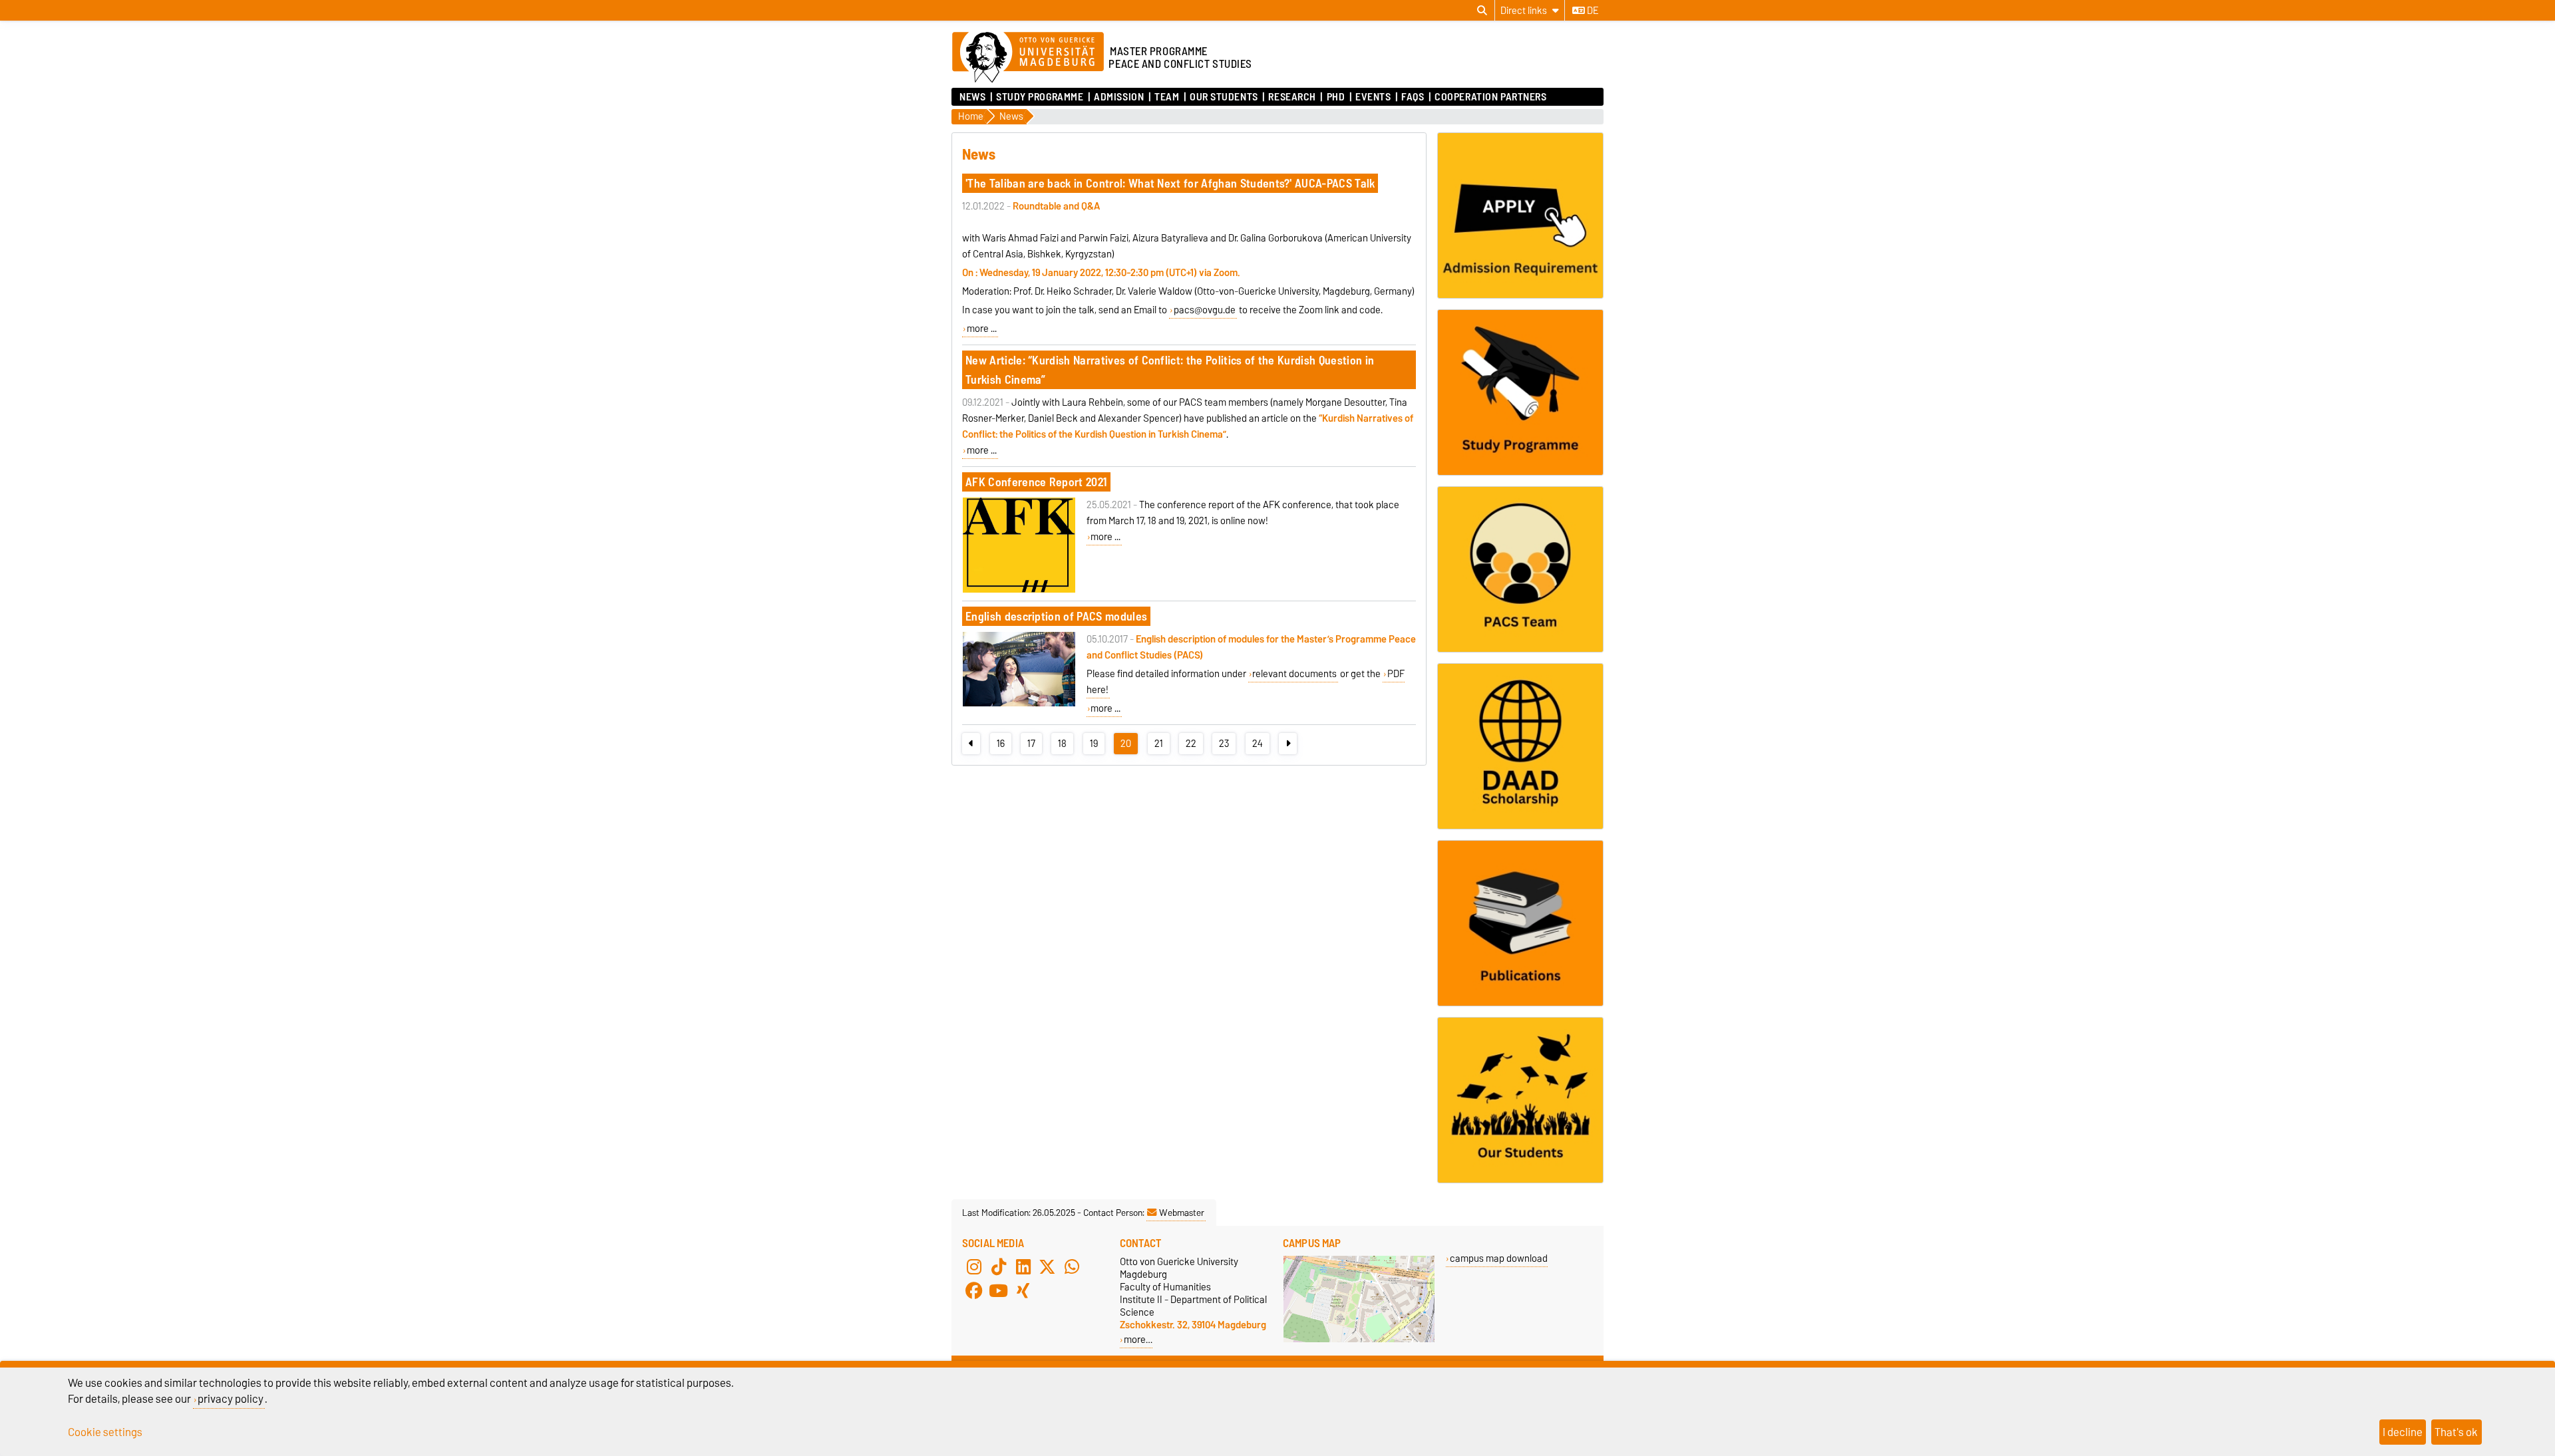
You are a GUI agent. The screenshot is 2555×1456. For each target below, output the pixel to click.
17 (1031, 744)
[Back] (971, 744)
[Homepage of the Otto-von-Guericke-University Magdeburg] (1028, 58)
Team (1167, 97)
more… (1138, 1339)
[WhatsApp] (1072, 1267)
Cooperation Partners (1490, 97)
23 (1224, 744)
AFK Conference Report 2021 (1036, 482)
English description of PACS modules (1056, 616)
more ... (982, 329)
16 (1001, 744)
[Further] (1288, 744)
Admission (1119, 97)
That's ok (2456, 1432)
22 (1191, 744)
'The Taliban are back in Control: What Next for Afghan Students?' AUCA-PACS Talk (1170, 183)
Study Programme (1040, 97)
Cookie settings (105, 1432)
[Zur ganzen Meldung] (1019, 590)
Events (1373, 97)
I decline (2403, 1432)
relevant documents (1294, 674)
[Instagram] (974, 1267)
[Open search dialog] (1482, 11)
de (1592, 11)
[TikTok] (999, 1267)
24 (1258, 744)
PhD (1336, 97)
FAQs (1413, 97)
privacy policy (231, 1399)
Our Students (1224, 97)
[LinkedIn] (1023, 1267)
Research (1292, 97)
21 (1159, 744)
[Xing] (1023, 1291)
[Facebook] (974, 1291)
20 (1126, 744)
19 (1094, 744)
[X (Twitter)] (1047, 1267)
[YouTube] (999, 1291)
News (972, 97)
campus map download (1499, 1258)
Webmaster (1182, 1213)
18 (1062, 744)
